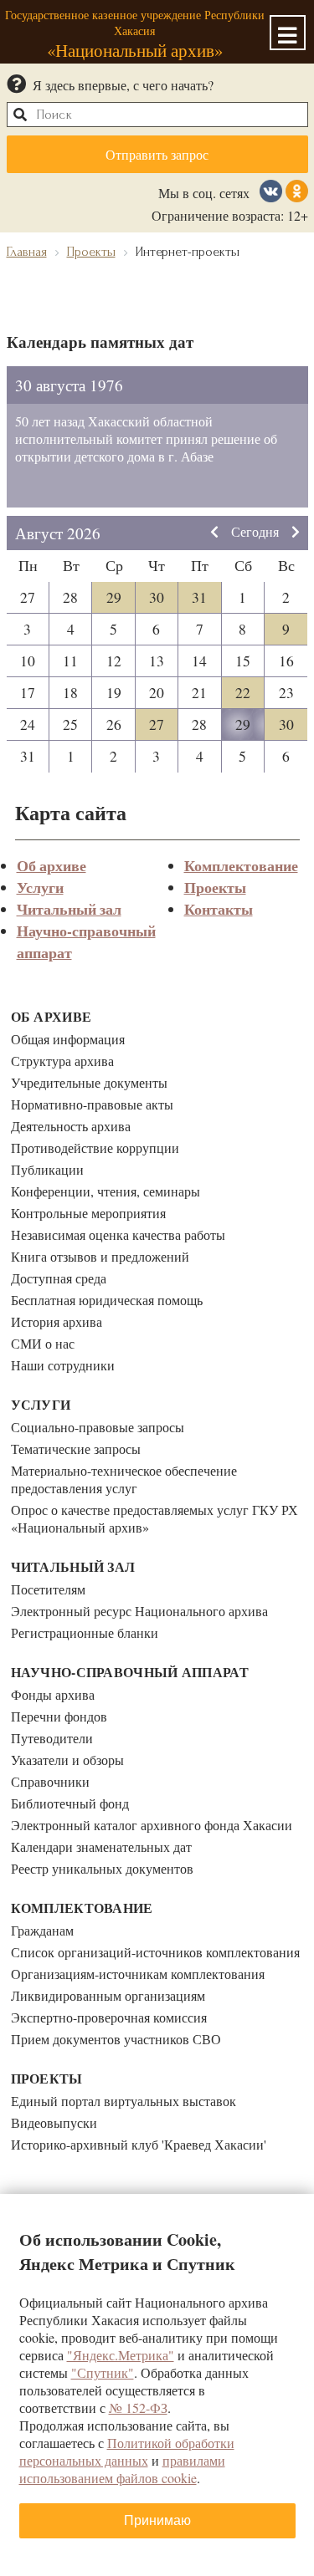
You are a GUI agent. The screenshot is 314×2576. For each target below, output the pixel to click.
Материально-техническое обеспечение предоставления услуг (124, 1479)
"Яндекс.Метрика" (121, 2355)
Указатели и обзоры (67, 1760)
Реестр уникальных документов (102, 1868)
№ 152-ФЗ (138, 2408)
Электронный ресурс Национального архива (139, 1611)
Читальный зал (69, 909)
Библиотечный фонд (70, 1803)
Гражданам (42, 1930)
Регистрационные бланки (85, 1632)
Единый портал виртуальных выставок (124, 2101)
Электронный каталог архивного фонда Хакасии (152, 1825)
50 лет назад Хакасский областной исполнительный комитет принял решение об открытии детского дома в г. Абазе (146, 439)
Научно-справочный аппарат (130, 1672)
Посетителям (48, 1589)
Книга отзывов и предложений (100, 1256)
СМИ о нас (43, 1343)
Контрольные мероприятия (88, 1213)
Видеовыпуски (54, 2122)
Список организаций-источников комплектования (155, 1952)
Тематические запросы (76, 1449)
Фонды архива (53, 1694)
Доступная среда (59, 1278)
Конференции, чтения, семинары (106, 1191)
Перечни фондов (59, 1716)
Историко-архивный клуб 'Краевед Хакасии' (139, 2144)
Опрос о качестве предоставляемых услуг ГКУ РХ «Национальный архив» (154, 1518)
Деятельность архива (71, 1126)
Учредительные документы (89, 1082)
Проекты (215, 887)
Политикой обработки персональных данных (127, 2451)
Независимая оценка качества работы (118, 1234)
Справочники (50, 1781)
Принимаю (157, 2520)
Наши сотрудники (63, 1365)
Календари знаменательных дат (101, 1847)
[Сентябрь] (296, 533)
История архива (57, 1321)
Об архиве (51, 865)
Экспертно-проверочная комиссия (109, 2017)
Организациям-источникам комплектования (138, 1974)
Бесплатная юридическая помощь (107, 1300)
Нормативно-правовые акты (92, 1104)
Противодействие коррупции (95, 1148)
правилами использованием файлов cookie (122, 2469)
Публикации (47, 1169)
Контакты (219, 909)
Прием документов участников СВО (116, 2039)
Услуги (40, 887)
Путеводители (52, 1738)
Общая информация (68, 1039)
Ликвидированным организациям (108, 1995)
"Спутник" (103, 2372)
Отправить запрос (157, 154)
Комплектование (241, 865)
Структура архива (62, 1061)
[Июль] (214, 533)
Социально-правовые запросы (98, 1427)
